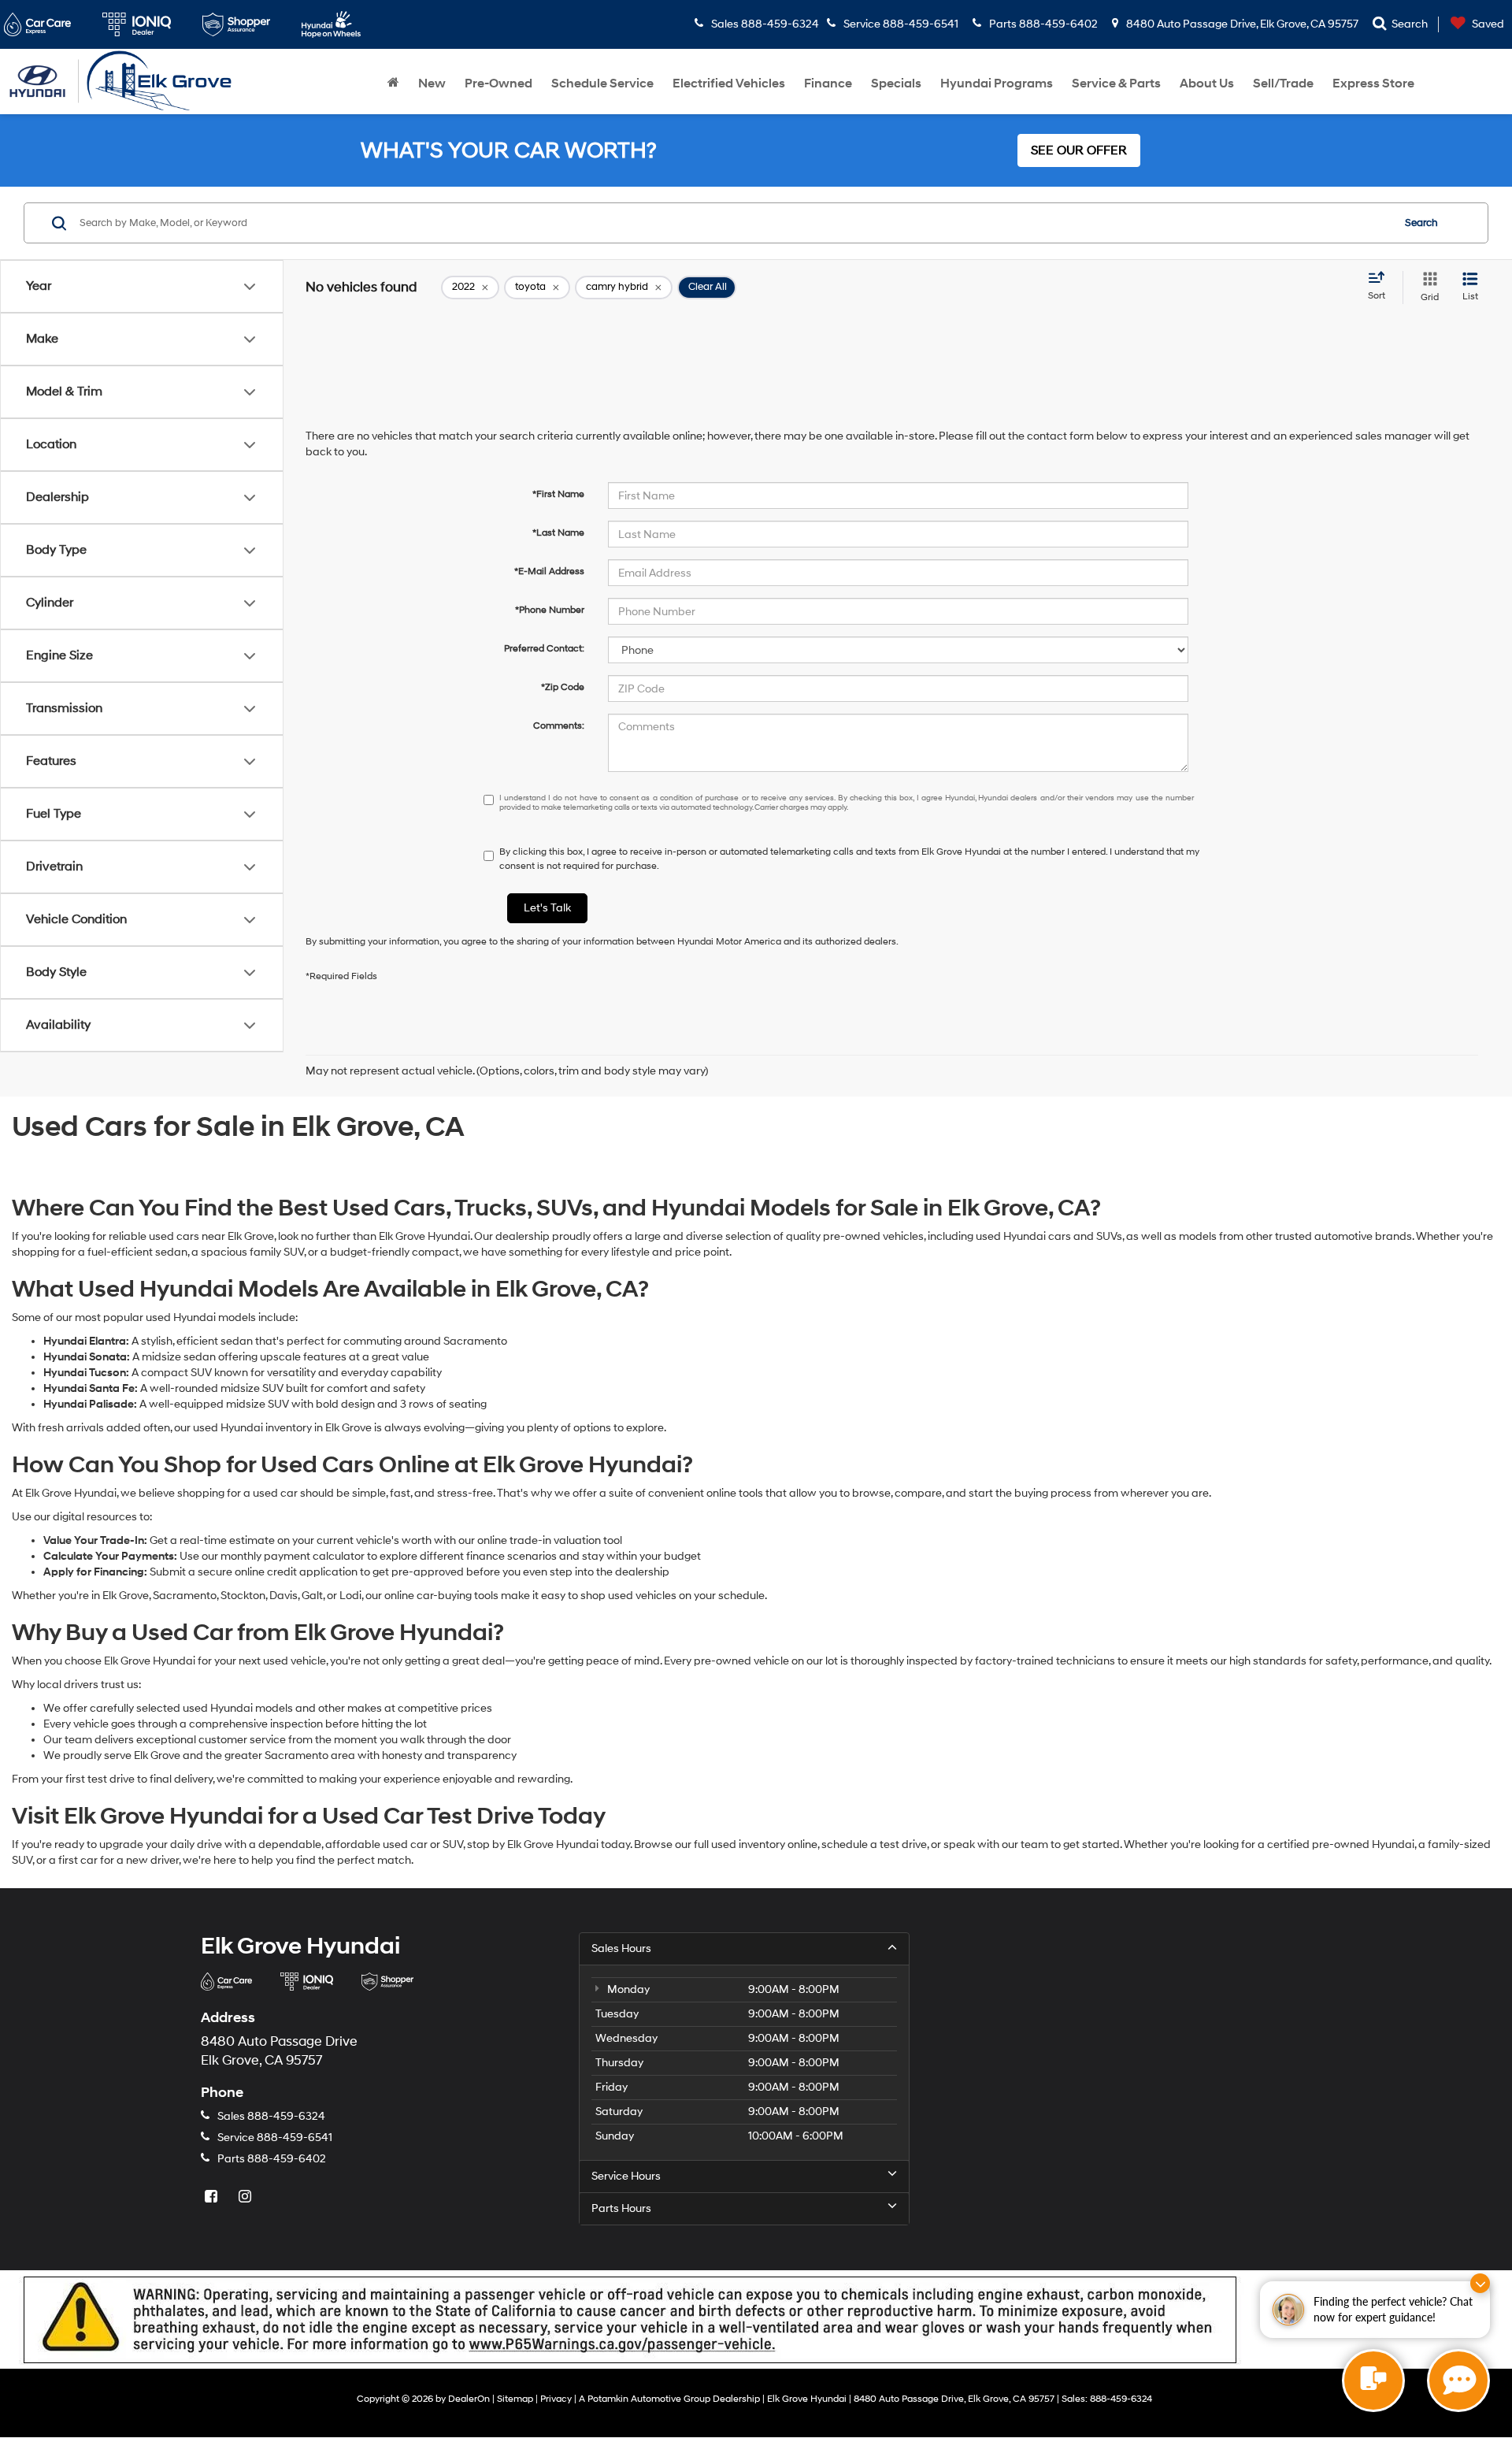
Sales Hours (621, 1948)
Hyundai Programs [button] (997, 83)
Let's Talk (547, 908)
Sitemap (515, 2399)
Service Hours (626, 2176)
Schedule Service (602, 83)
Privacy (556, 2399)
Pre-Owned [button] (498, 83)
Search (1421, 223)
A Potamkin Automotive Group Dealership (669, 2399)
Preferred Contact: (544, 649)
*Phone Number (550, 610)
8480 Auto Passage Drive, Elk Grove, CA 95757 (1241, 24)
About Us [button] (1207, 83)
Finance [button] (828, 83)
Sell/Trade (1283, 83)
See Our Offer (1079, 150)
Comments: (559, 726)
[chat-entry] (1373, 2381)
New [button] (432, 83)
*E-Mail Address (549, 572)
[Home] (393, 83)
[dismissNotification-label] (1480, 2283)
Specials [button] (896, 83)
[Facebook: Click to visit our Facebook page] (213, 2197)
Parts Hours (621, 2208)
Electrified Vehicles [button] (729, 83)
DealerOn (469, 2399)
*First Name (558, 494)
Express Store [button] (1373, 83)
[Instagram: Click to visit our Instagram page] (246, 2197)
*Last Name (558, 533)
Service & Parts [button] (1116, 83)
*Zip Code (563, 687)
